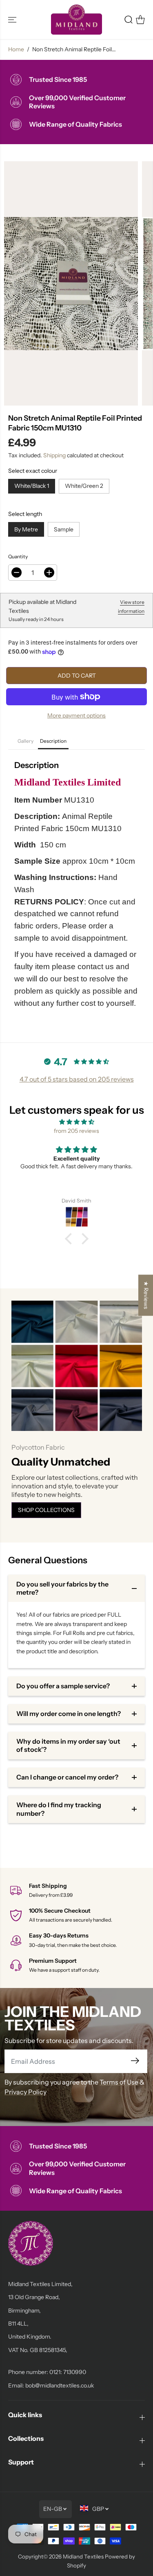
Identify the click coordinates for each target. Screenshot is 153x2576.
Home (16, 49)
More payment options (76, 715)
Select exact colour (33, 471)
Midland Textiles (83, 2556)
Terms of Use (119, 2082)
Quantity (18, 556)
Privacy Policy (25, 2092)
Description (53, 741)
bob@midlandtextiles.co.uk (60, 2385)
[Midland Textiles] (76, 20)
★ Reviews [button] (146, 1295)
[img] (76, 1122)
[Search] (129, 20)
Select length (25, 514)
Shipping (54, 455)
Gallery (25, 741)
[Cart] (140, 20)
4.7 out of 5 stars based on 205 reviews (77, 1079)
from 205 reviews (76, 1131)
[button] (13, 20)
